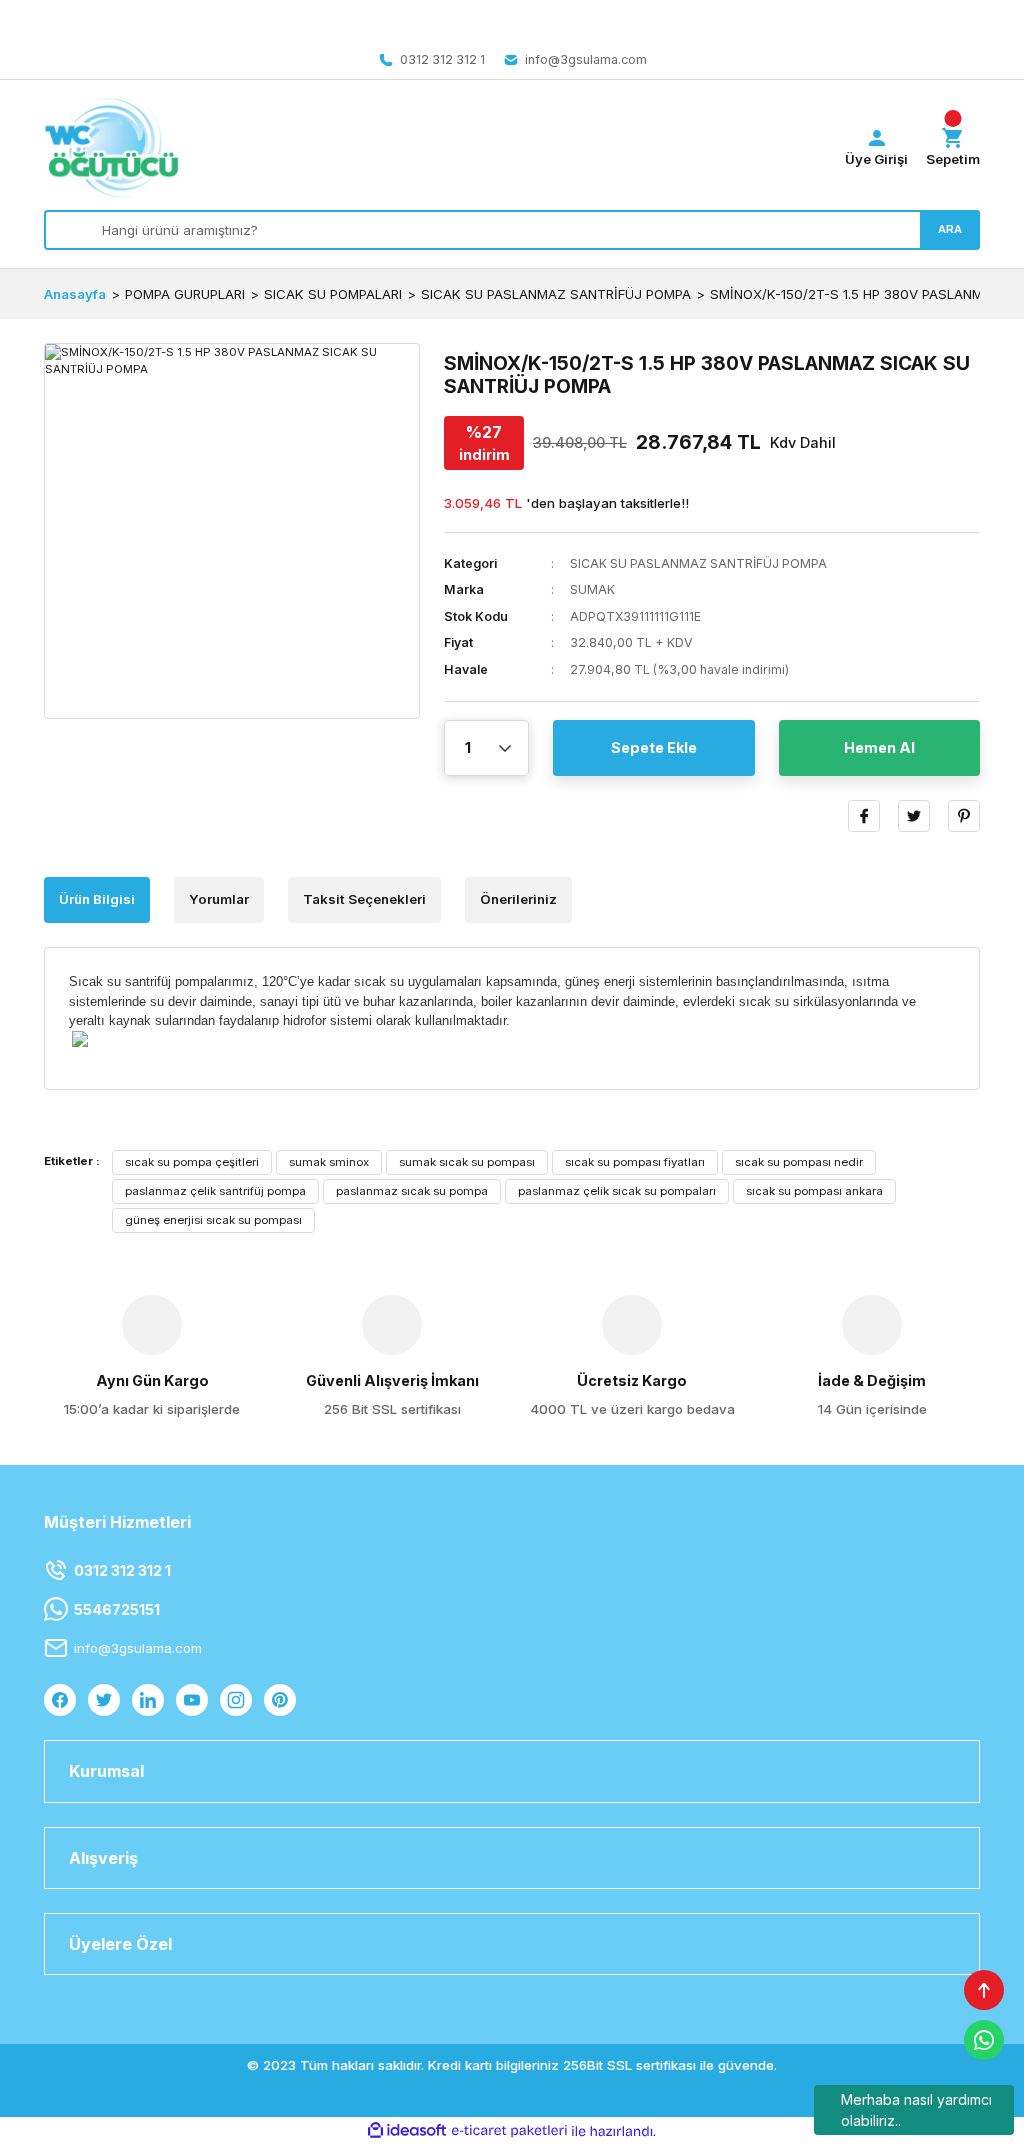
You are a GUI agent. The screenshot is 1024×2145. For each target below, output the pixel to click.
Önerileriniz (518, 899)
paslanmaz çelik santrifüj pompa (215, 1191)
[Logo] (111, 148)
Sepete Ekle (654, 747)
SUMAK (592, 589)
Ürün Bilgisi (97, 899)
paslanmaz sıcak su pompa (412, 1191)
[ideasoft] (407, 2131)
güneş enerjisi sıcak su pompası (213, 1220)
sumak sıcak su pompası (467, 1162)
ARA (950, 229)
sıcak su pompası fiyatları (635, 1162)
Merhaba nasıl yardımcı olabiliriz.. (916, 2110)
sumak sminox (329, 1162)
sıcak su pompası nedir (799, 1162)
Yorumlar (219, 899)
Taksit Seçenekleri (364, 899)
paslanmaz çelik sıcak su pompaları (617, 1191)
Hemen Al (879, 747)
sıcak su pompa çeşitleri (192, 1162)
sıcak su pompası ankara (814, 1191)
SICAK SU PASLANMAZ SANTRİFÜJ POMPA (698, 563)
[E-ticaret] (509, 2131)
